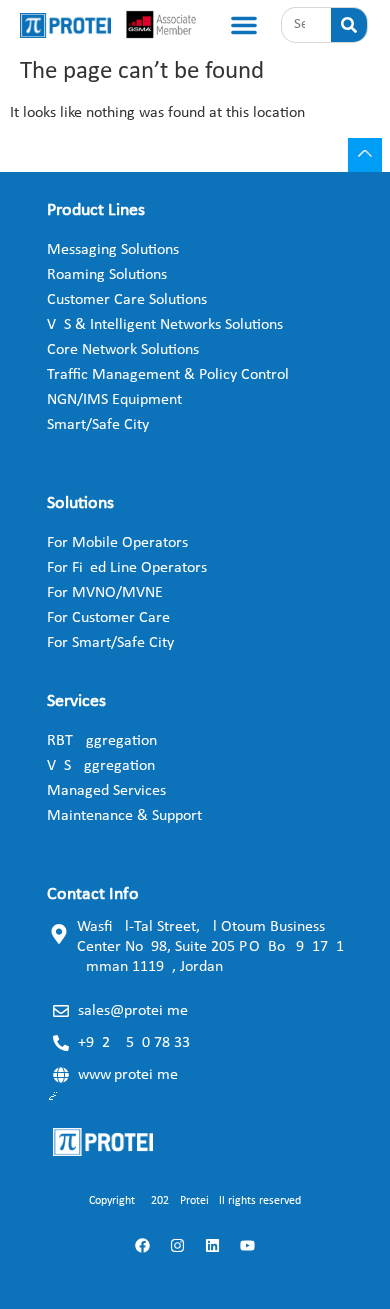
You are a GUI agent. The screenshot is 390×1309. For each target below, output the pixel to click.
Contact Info (93, 894)
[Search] (349, 25)
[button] (244, 25)
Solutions (80, 503)
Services (76, 701)
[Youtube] (248, 1245)
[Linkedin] (213, 1245)
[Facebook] (143, 1245)
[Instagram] (178, 1245)
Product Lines (96, 210)
